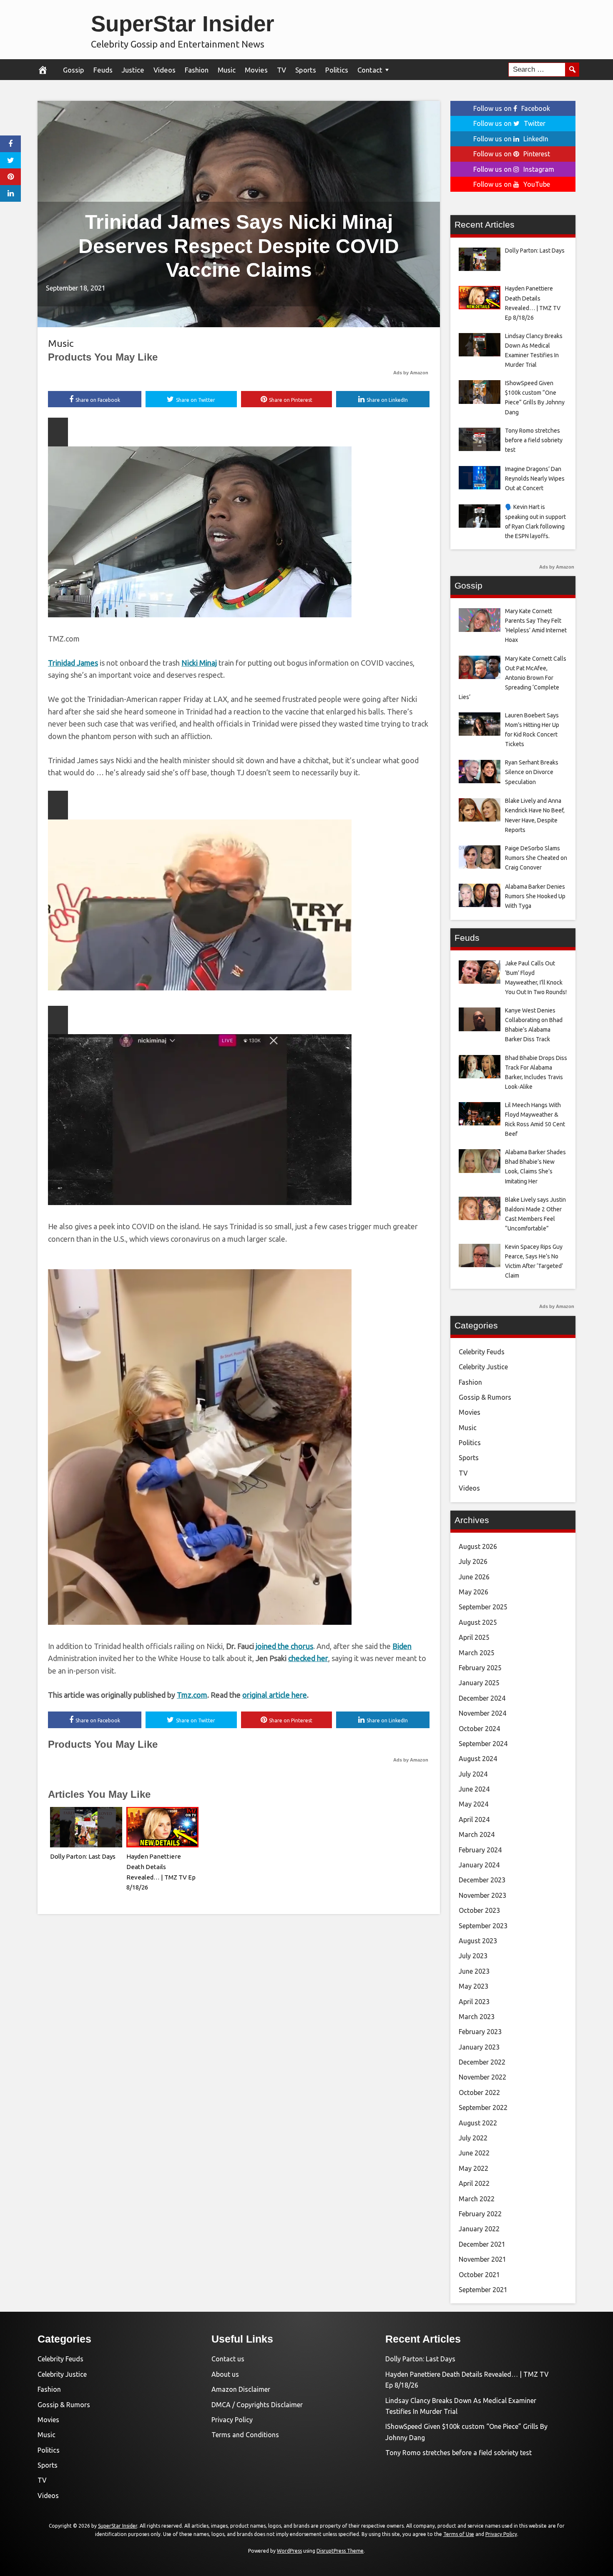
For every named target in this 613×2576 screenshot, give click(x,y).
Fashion (197, 70)
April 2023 (474, 2002)
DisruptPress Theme (340, 2551)
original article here (275, 1695)
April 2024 (474, 1819)
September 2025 (483, 1607)
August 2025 (478, 1622)
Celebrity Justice (483, 1367)
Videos (165, 70)
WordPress (289, 2551)
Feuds (103, 70)
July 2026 (473, 1561)
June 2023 (474, 1971)
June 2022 (474, 2153)
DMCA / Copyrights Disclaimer (257, 2405)
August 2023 (478, 1941)
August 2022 (478, 2123)
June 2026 (474, 1577)
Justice (133, 70)
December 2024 (482, 1698)
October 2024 (479, 1729)
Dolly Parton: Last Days (83, 1856)
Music (227, 70)
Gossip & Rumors (485, 1397)
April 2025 (474, 1637)
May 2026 (474, 1592)
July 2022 (473, 2138)
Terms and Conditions (245, 2435)
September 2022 (483, 2107)
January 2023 (479, 2047)
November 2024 (482, 1713)
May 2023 (474, 1986)
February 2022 (480, 2214)
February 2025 (480, 1668)
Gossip (74, 70)
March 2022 (477, 2199)
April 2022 (474, 2183)
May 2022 (474, 2168)
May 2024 (474, 1804)
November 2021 (482, 2259)
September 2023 (483, 1926)
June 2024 (474, 1789)
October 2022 (479, 2092)
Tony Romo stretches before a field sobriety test (458, 2453)
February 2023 (480, 2032)
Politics (337, 70)
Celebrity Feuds (482, 1352)
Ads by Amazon (411, 373)
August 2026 (478, 1546)
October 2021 (479, 2275)
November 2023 (482, 1895)
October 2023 (479, 1910)
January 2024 (479, 1865)
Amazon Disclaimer (241, 2389)
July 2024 (473, 1774)
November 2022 (482, 2077)
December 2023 (482, 1880)
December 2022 (482, 2062)
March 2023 (477, 2017)
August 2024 (478, 1759)
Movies (256, 70)
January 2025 (479, 1683)
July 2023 (473, 1956)
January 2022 (479, 2229)
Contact (370, 70)
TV (281, 70)
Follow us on (512, 108)
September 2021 (483, 2290)
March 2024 (477, 1834)
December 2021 (482, 2244)
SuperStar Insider (183, 24)
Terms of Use (459, 2534)
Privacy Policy (232, 2420)
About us (225, 2374)
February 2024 (480, 1850)
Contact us (228, 2359)
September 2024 (483, 1744)
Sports (306, 70)
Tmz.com (192, 1695)
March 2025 (477, 1653)
